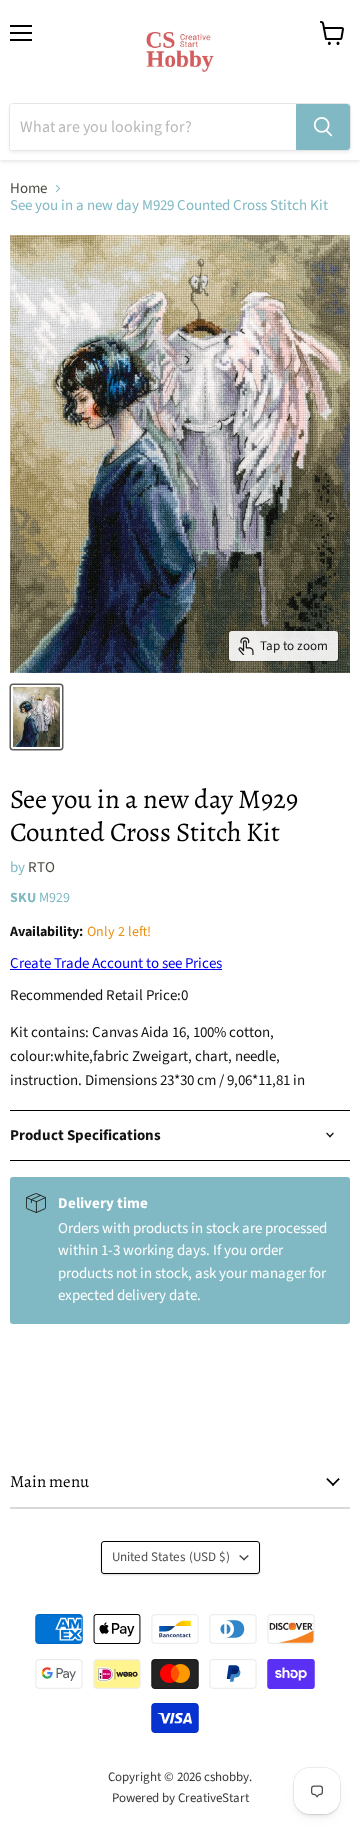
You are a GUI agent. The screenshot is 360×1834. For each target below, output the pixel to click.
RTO (41, 867)
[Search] (323, 127)
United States (171, 1557)
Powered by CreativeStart (180, 1798)
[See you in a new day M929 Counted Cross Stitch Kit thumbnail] (36, 717)
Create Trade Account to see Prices (116, 963)
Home (28, 188)
